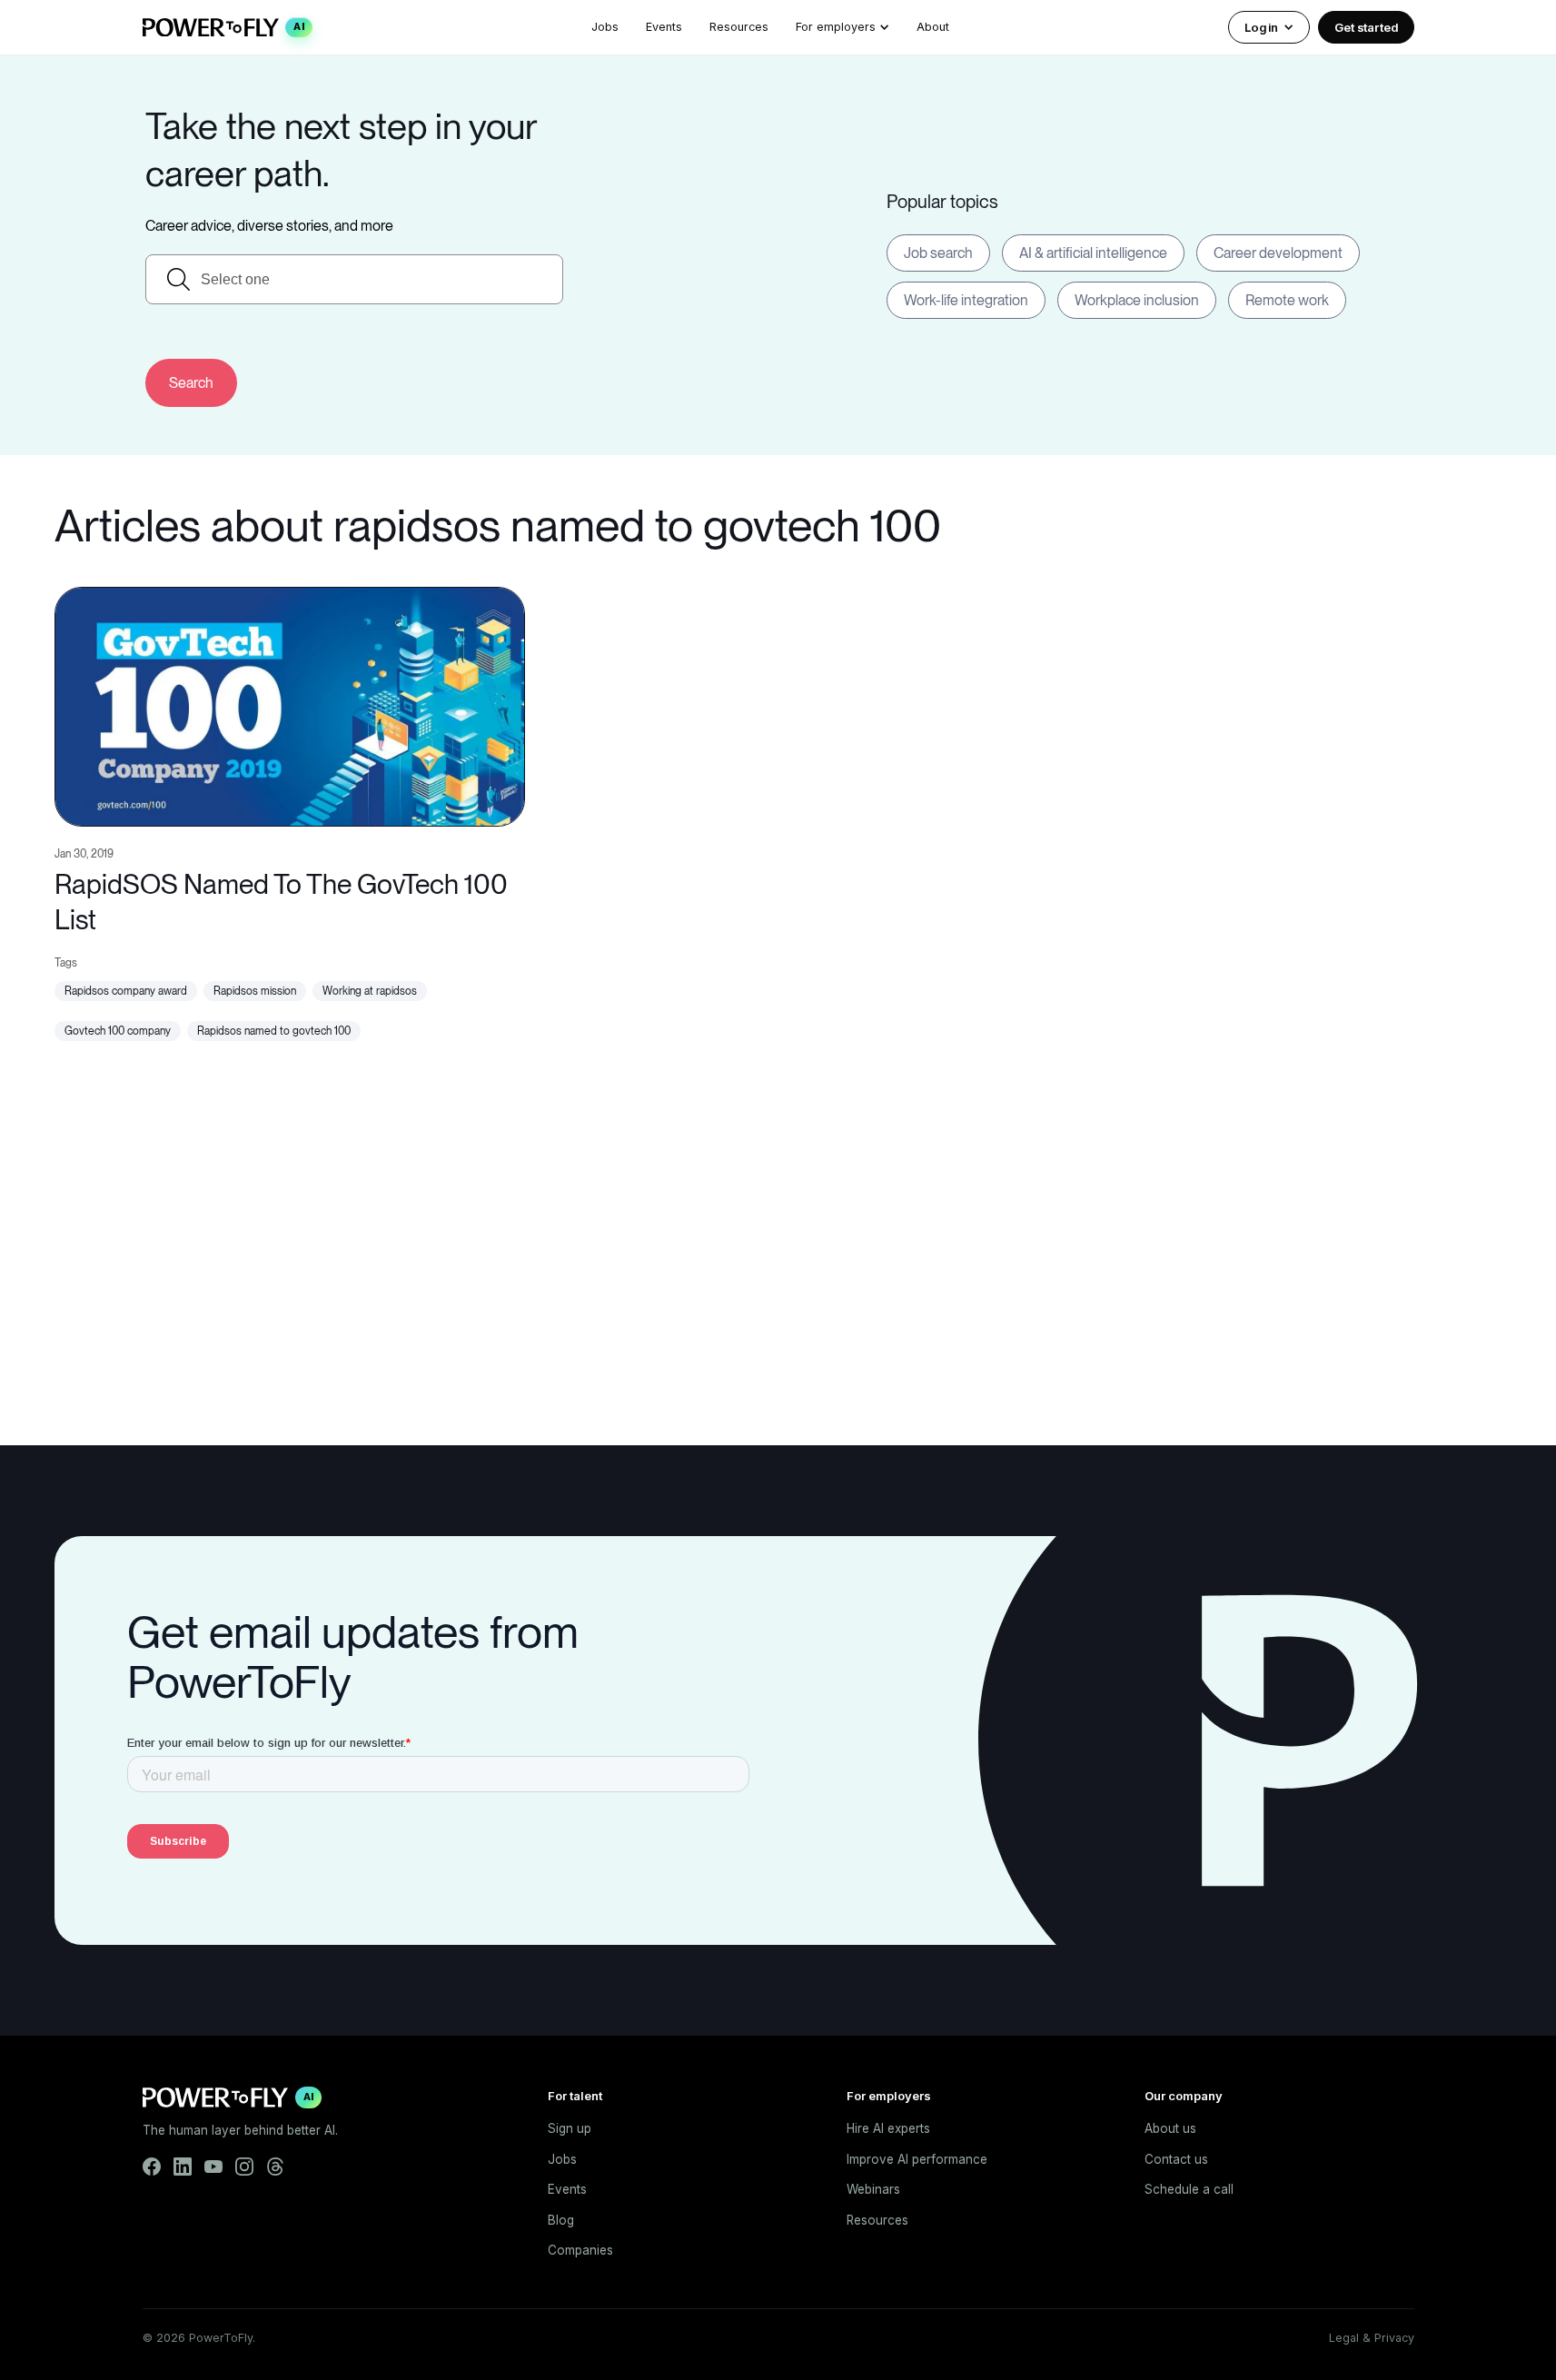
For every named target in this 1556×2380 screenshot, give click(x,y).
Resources (739, 27)
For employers (836, 27)
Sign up (570, 2128)
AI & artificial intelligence (1093, 253)
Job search (938, 253)
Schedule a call (1189, 2189)
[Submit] (191, 383)
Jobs (605, 27)
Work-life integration (966, 300)
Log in (1261, 27)
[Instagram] (244, 2167)
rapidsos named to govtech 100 (274, 1031)
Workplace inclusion (1137, 300)
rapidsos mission (255, 991)
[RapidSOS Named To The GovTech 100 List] (290, 704)
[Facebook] (152, 2167)
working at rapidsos (370, 991)
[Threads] (275, 2167)
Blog (561, 2220)
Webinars (873, 2189)
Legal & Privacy (1372, 2338)
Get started (1366, 27)
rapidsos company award (126, 991)
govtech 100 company (118, 1031)
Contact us (1176, 2159)
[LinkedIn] (183, 2167)
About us (1170, 2128)
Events (664, 27)
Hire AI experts (888, 2128)
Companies (580, 2250)
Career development (1278, 253)
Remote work (1287, 300)
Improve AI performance (917, 2159)
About (933, 27)
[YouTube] (213, 2167)
